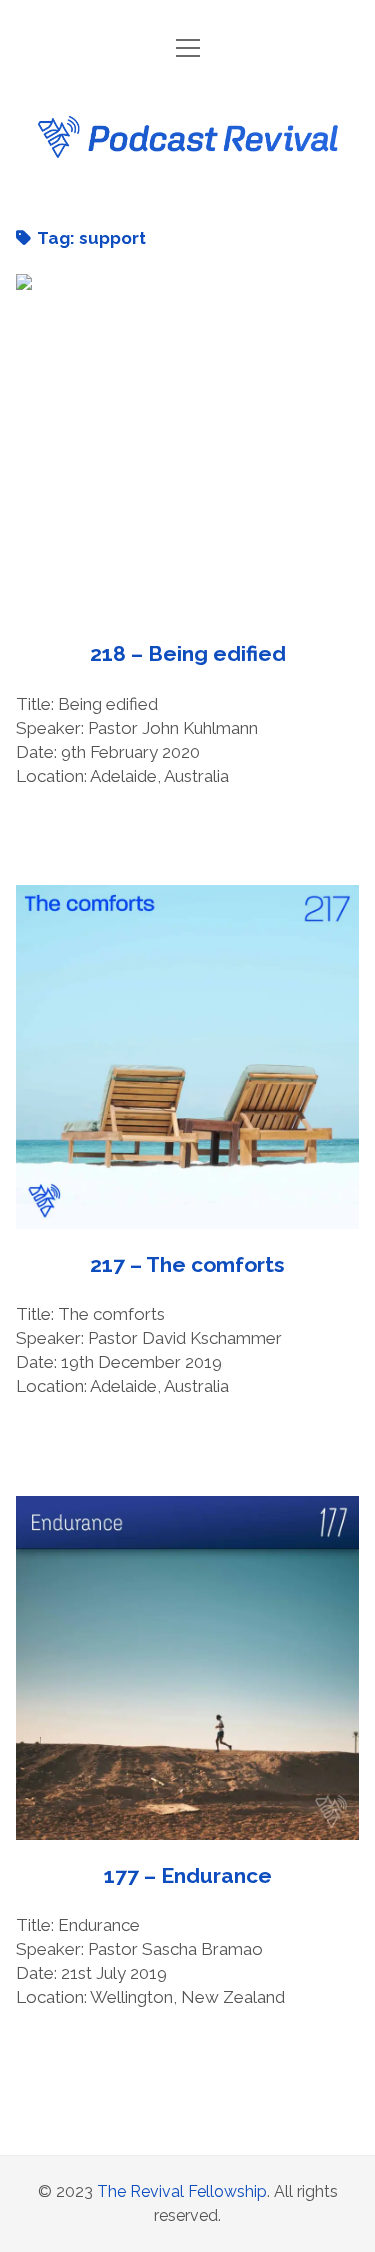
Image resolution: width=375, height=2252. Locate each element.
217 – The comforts (188, 1057)
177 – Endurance (188, 1668)
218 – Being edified (188, 446)
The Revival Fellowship (182, 2191)
